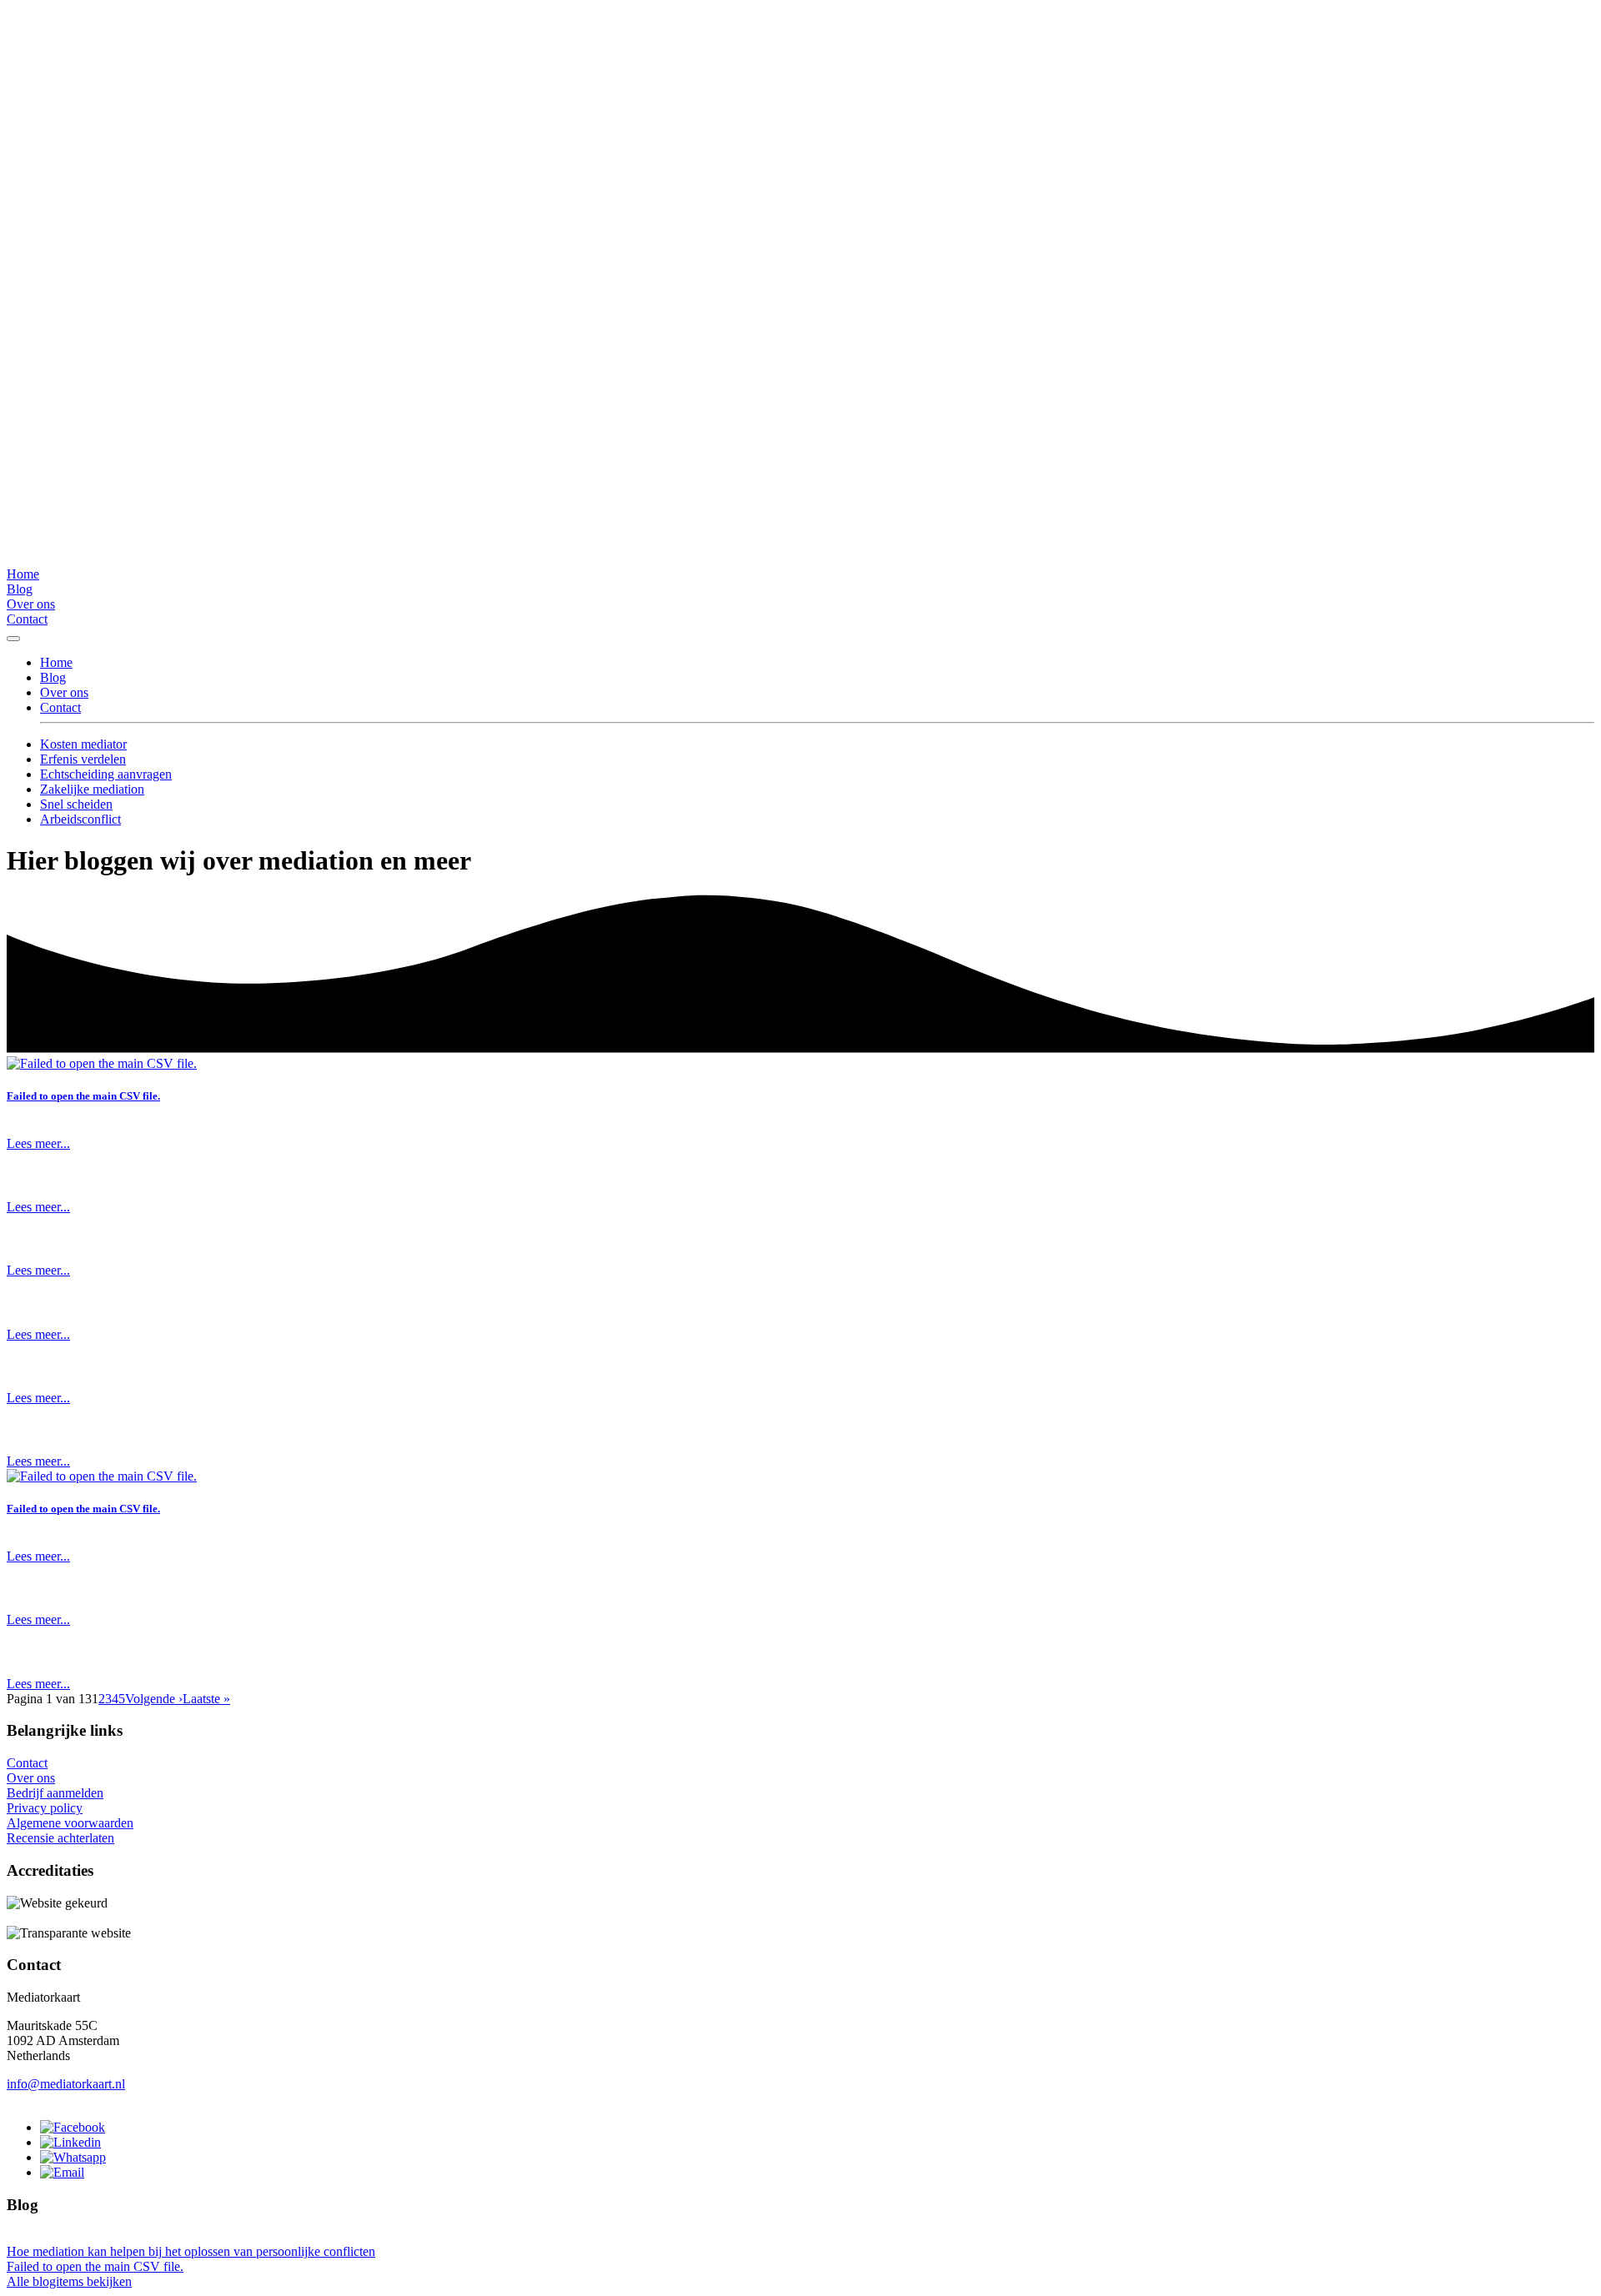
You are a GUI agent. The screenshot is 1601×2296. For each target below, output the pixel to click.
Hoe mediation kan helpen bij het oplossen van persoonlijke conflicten (191, 2251)
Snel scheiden (76, 804)
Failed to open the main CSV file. (83, 1096)
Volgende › (154, 1699)
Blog (20, 589)
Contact (27, 619)
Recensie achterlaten (60, 1838)
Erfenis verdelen (83, 759)
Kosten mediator (83, 744)
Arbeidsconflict (80, 819)
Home (23, 574)
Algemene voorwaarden (70, 1823)
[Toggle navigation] (13, 639)
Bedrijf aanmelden (55, 1793)
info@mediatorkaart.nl (66, 2084)
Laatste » (206, 1699)
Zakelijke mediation (92, 789)
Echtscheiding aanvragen (106, 774)
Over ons (31, 604)
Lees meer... (38, 1143)
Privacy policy (45, 1808)
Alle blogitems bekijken (69, 2281)
